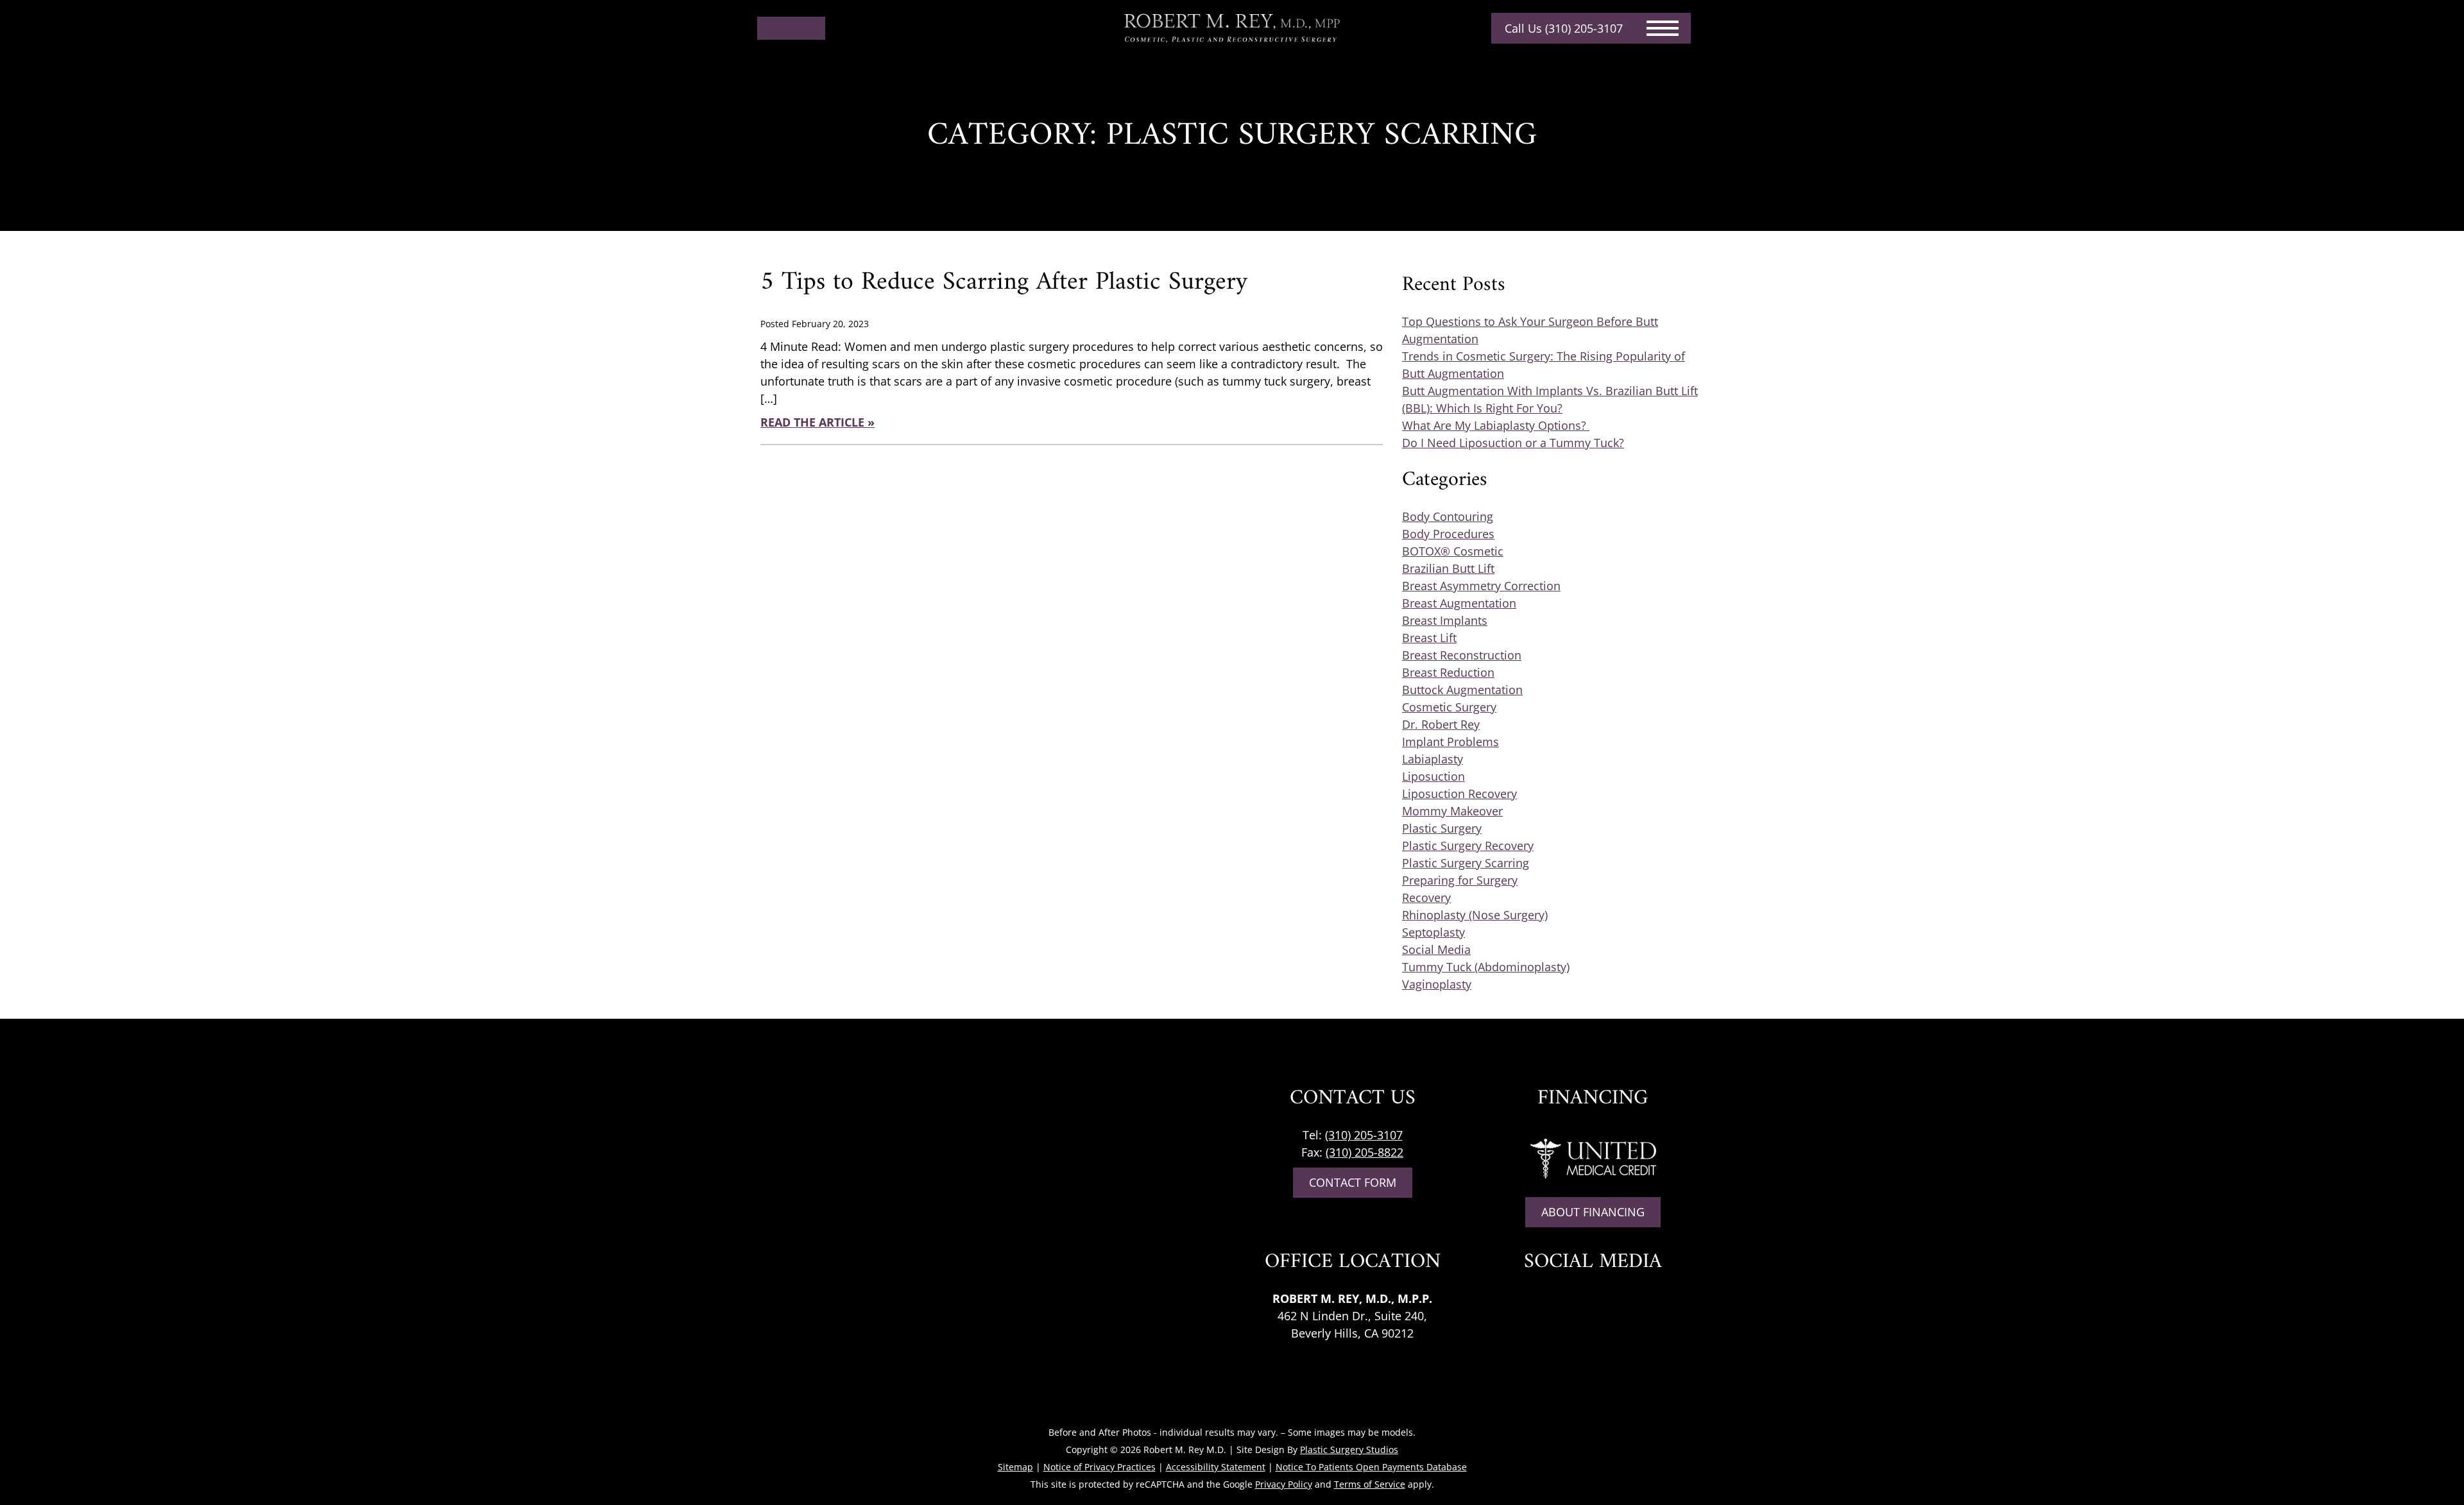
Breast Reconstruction (1462, 655)
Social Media (1436, 949)
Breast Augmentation (1459, 603)
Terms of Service (1370, 1484)
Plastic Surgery (1442, 828)
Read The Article (812, 422)
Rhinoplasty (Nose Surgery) (1475, 915)
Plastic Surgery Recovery (1468, 846)
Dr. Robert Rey (1441, 724)
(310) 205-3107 (1364, 1135)
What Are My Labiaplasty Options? (1496, 425)
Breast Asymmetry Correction (1481, 586)
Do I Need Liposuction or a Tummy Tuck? (1513, 443)
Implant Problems (1450, 742)
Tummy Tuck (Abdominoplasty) (1486, 967)
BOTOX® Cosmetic (1453, 551)
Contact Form (1353, 1182)
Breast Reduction (1448, 672)
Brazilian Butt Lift (1448, 568)
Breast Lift (1429, 638)
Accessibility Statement (1216, 1467)
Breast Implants (1445, 620)
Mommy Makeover (1452, 811)
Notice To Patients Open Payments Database (1371, 1467)
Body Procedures (1448, 534)
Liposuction (1433, 776)
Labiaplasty (1433, 759)
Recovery (1426, 897)
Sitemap (1015, 1467)
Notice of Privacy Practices (1099, 1467)
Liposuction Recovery (1459, 794)
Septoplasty (1433, 932)
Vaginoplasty (1437, 984)
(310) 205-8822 (1365, 1152)
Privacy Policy (1284, 1484)
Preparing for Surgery (1460, 880)
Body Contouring (1448, 516)
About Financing (1593, 1212)
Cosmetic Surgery (1449, 707)
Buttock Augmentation (1462, 690)
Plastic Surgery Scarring (1466, 863)
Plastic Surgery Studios (1349, 1450)
